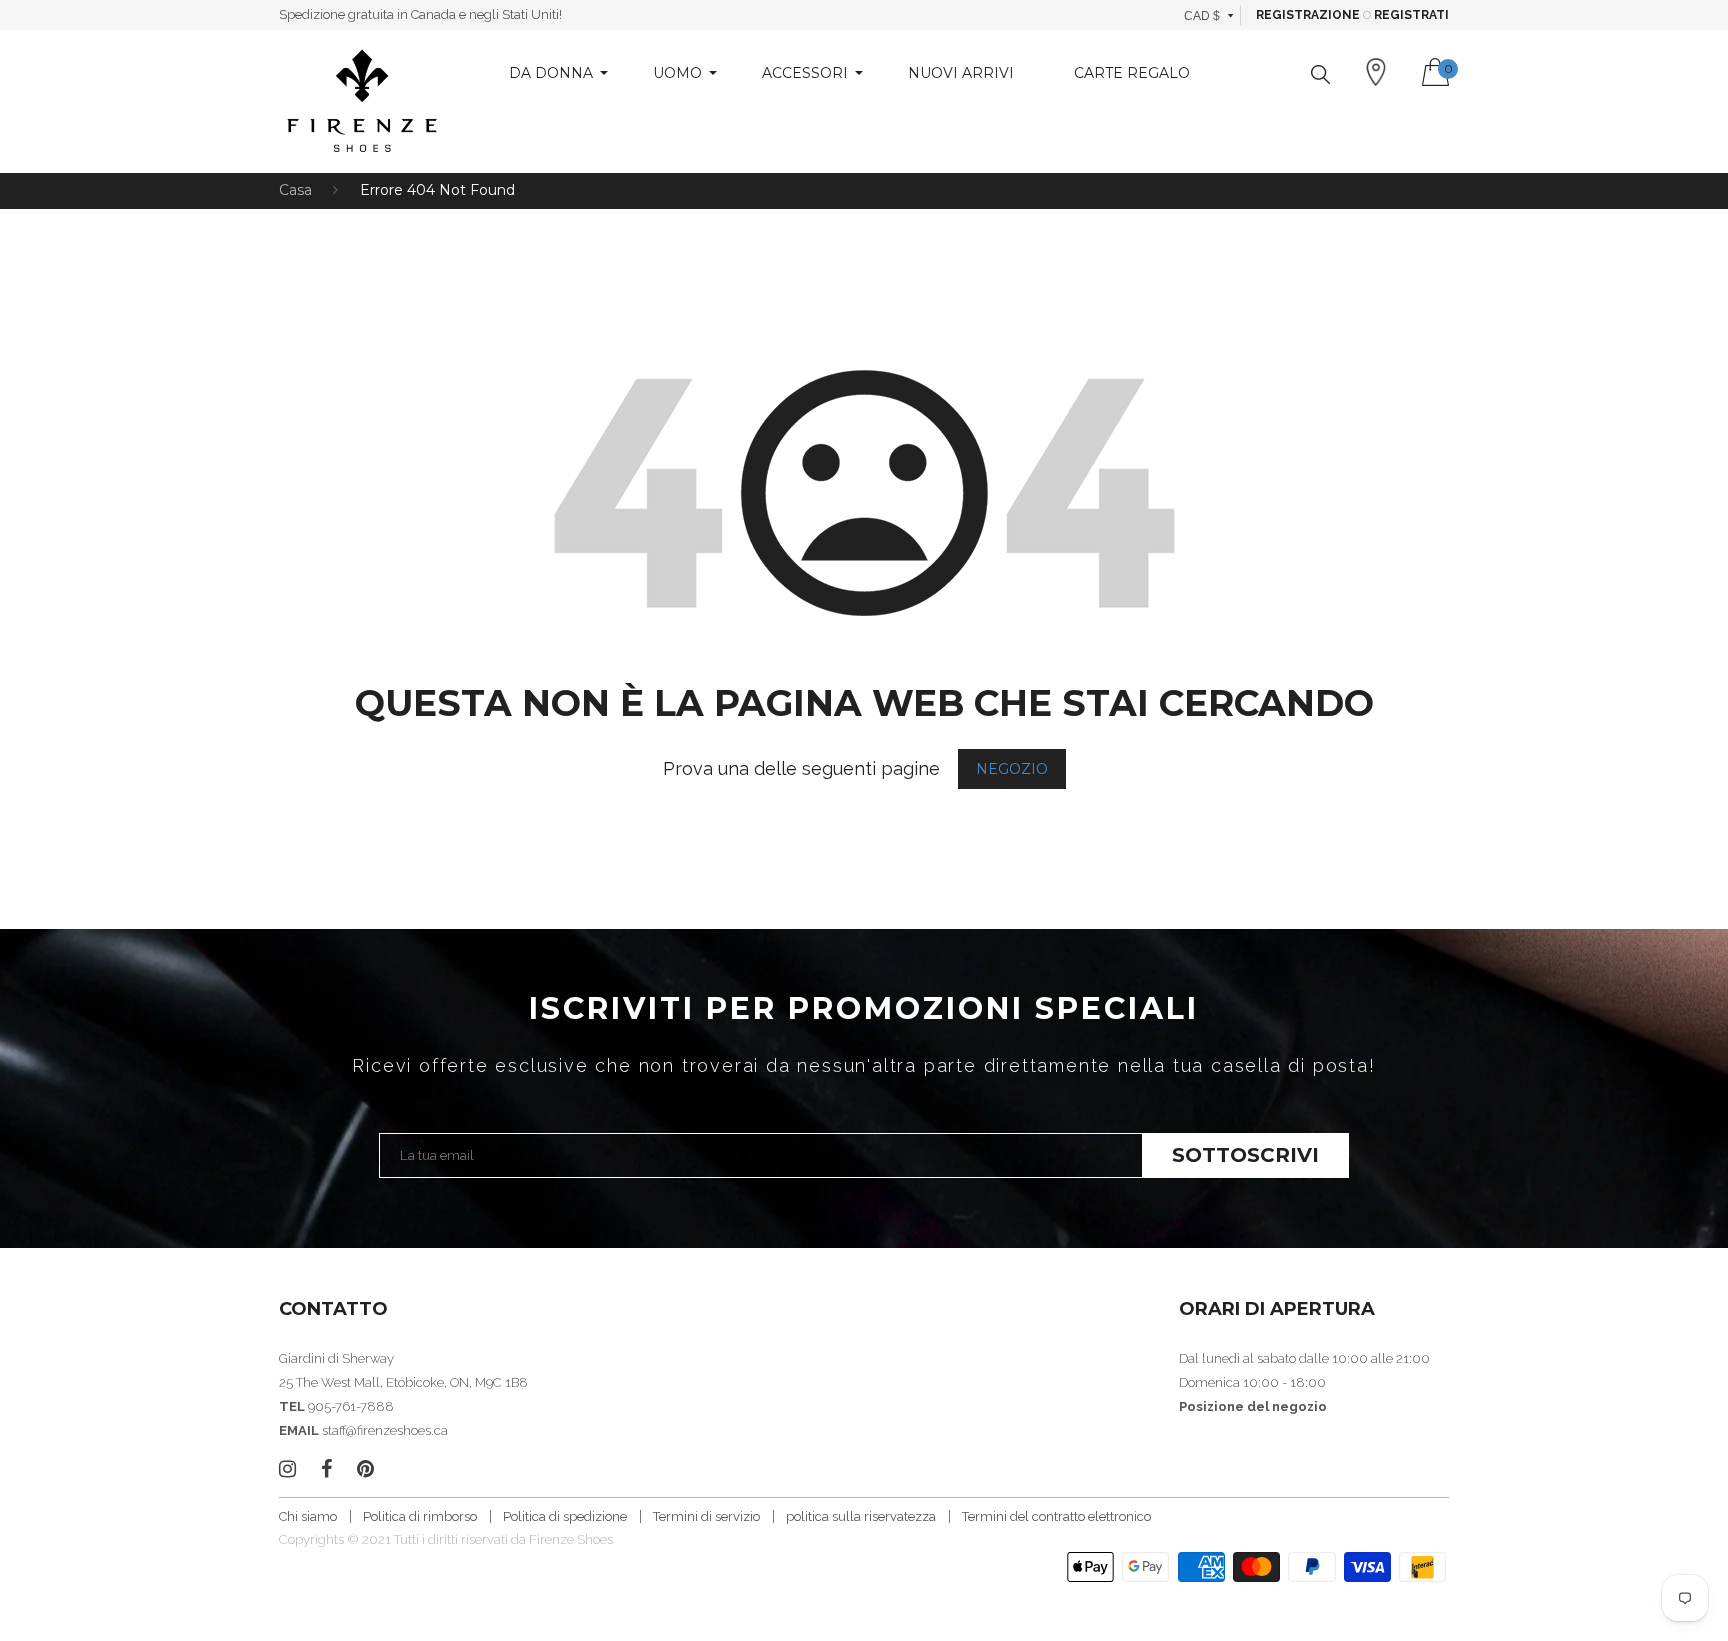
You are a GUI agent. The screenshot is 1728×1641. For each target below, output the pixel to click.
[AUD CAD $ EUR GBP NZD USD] (1209, 15)
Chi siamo (308, 1516)
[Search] (1320, 74)
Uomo (677, 73)
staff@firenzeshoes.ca (385, 1430)
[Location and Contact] (1376, 72)
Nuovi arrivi (961, 73)
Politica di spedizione (565, 1516)
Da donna (551, 73)
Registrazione (1308, 15)
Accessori (805, 73)
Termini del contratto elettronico (1056, 1516)
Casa (295, 190)
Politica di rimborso (420, 1516)
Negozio (1012, 769)
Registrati (1411, 15)
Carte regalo (1132, 73)
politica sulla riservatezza (861, 1516)
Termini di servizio (706, 1516)
